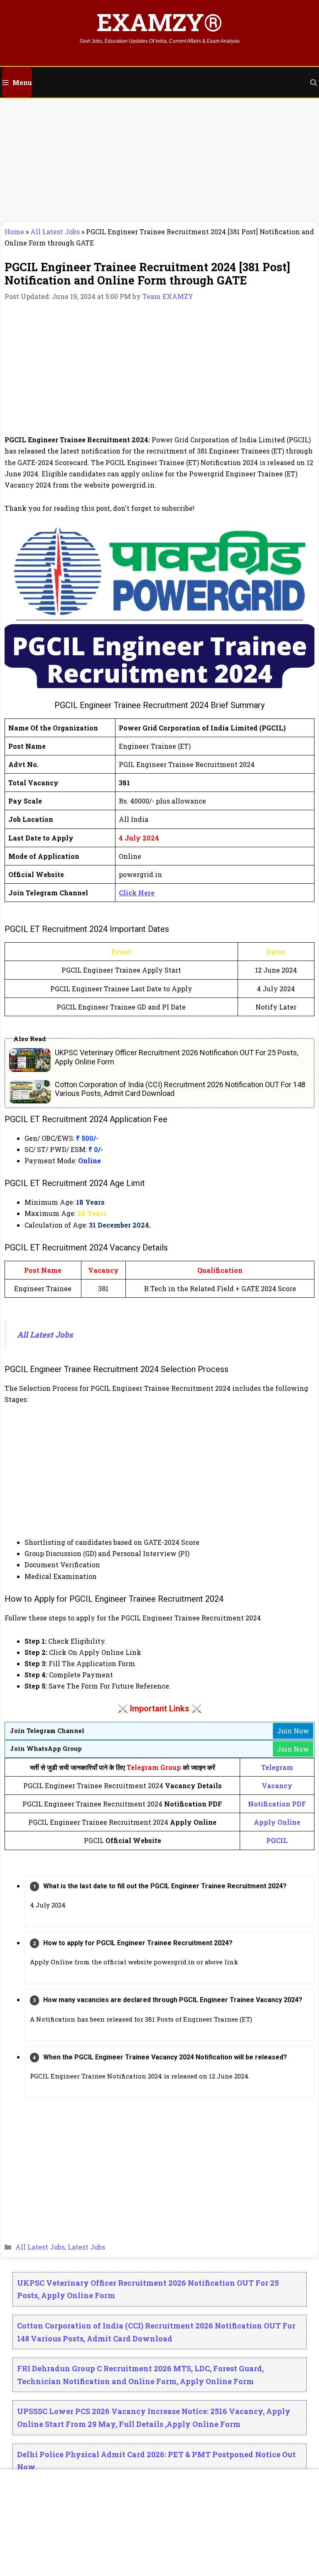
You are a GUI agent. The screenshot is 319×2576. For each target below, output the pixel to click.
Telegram (277, 1767)
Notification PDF (277, 1804)
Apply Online (277, 1822)
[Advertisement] (159, 160)
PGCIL (277, 1840)
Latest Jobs (86, 2247)
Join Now (293, 1731)
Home (14, 232)
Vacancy (277, 1786)
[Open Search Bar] (314, 82)
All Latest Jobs (55, 232)
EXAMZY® (159, 22)
